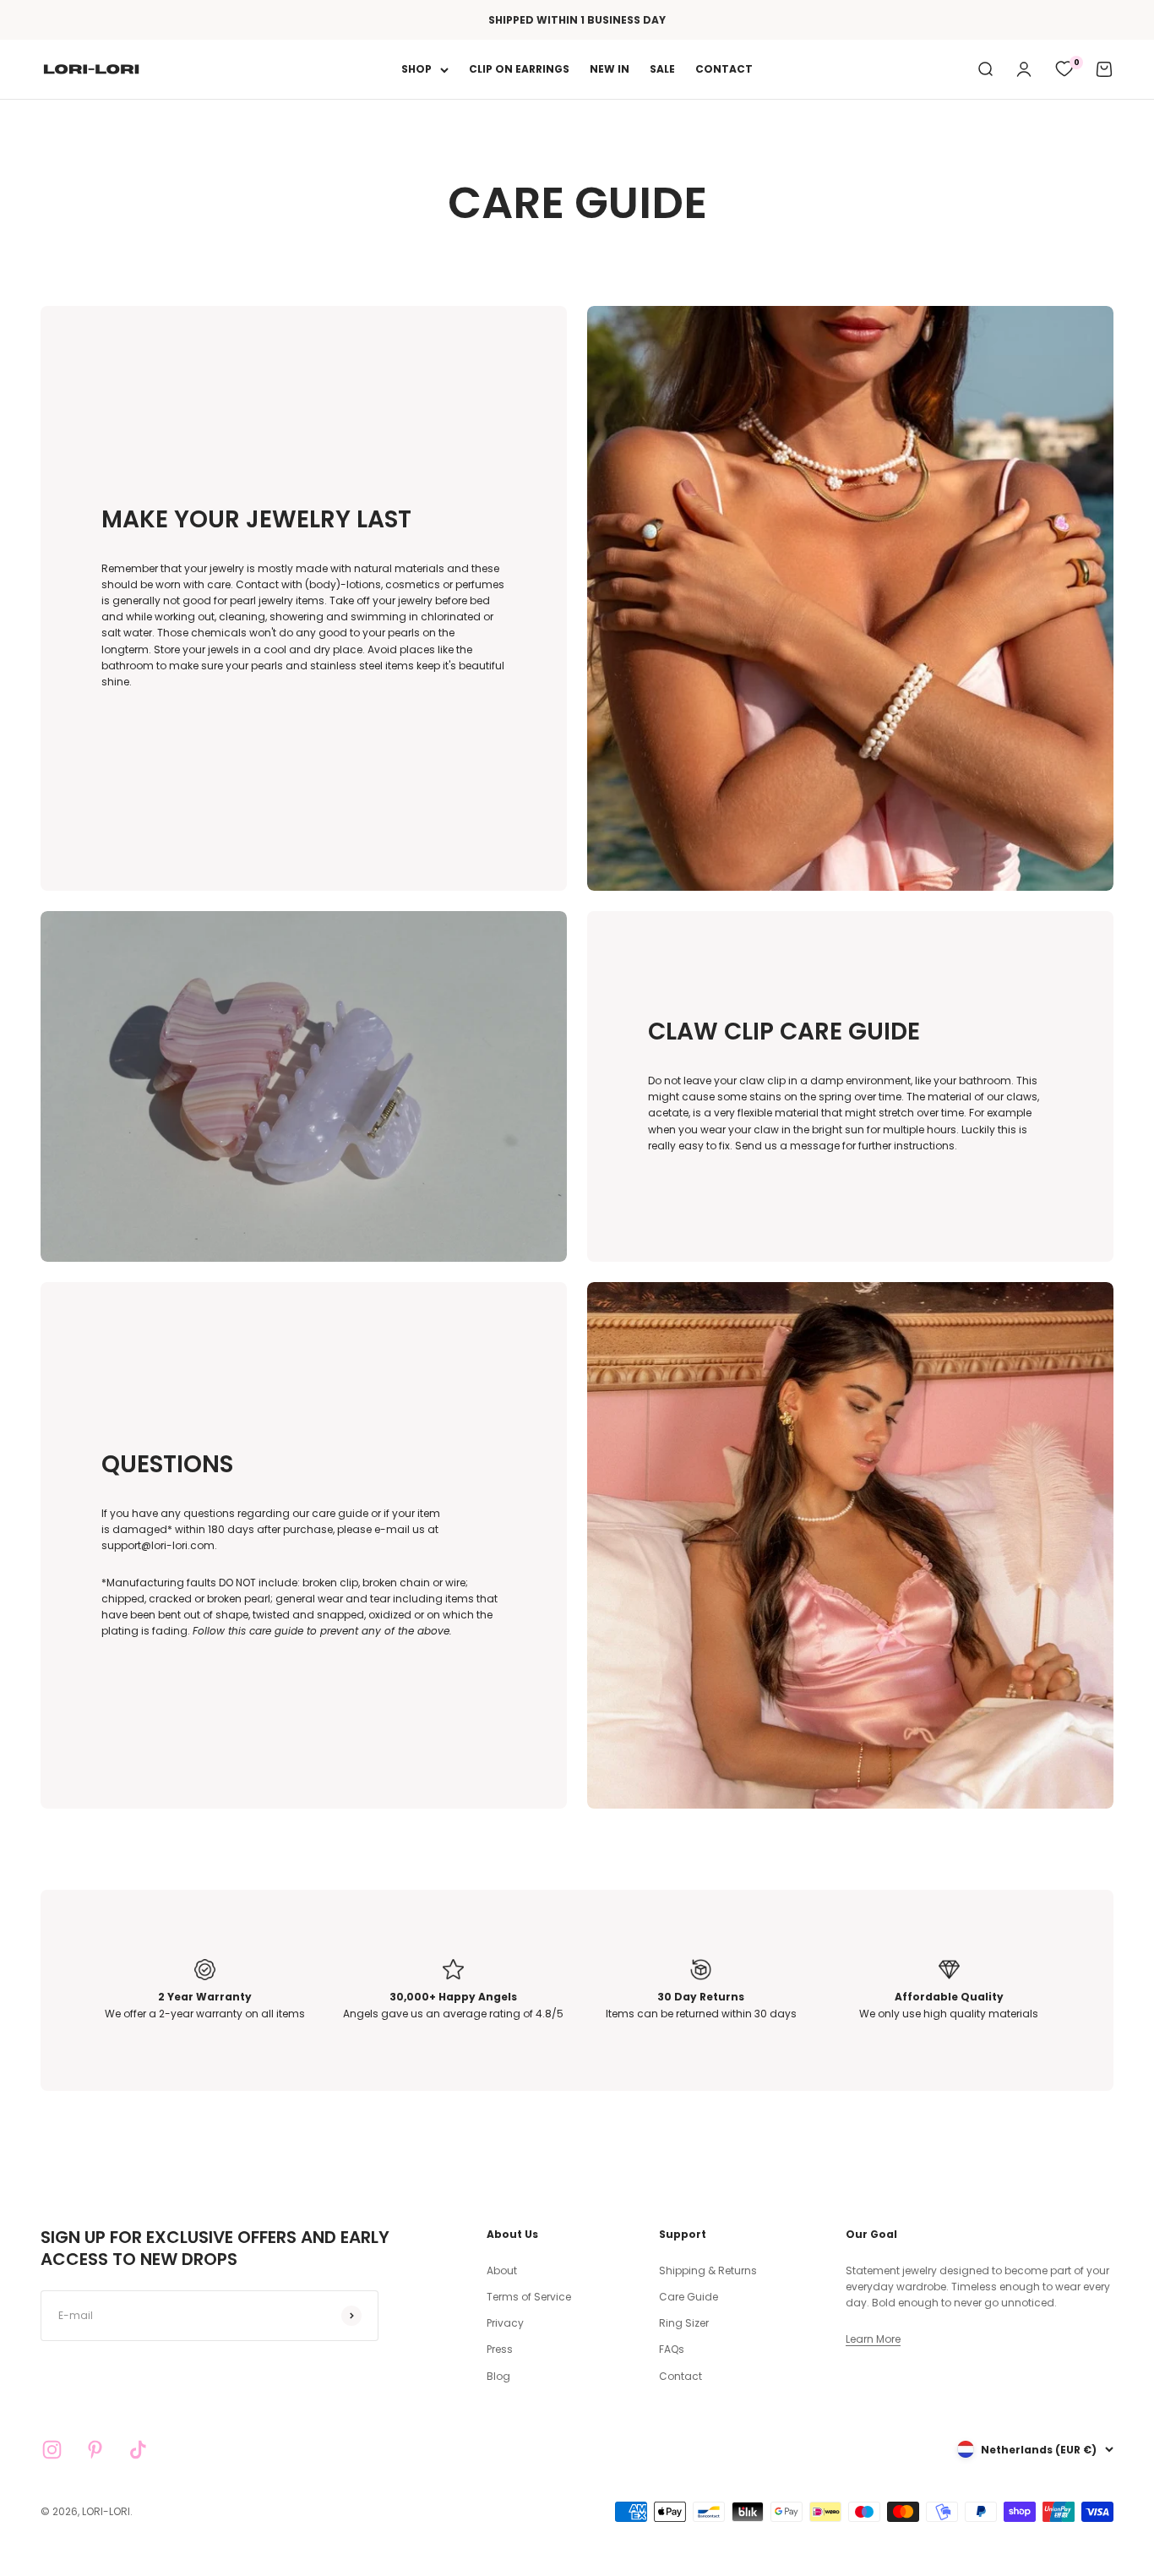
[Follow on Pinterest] (95, 2450)
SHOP (416, 70)
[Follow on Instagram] (52, 2450)
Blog (498, 2376)
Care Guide (689, 2297)
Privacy (505, 2323)
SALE (662, 70)
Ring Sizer (684, 2323)
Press (500, 2349)
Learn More (873, 2339)
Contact (680, 2376)
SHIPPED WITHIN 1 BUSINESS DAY (577, 20)
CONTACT (724, 70)
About (502, 2270)
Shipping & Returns (708, 2270)
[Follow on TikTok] (138, 2450)
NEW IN (610, 70)
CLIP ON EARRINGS (519, 70)
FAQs (672, 2349)
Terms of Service (529, 2297)
